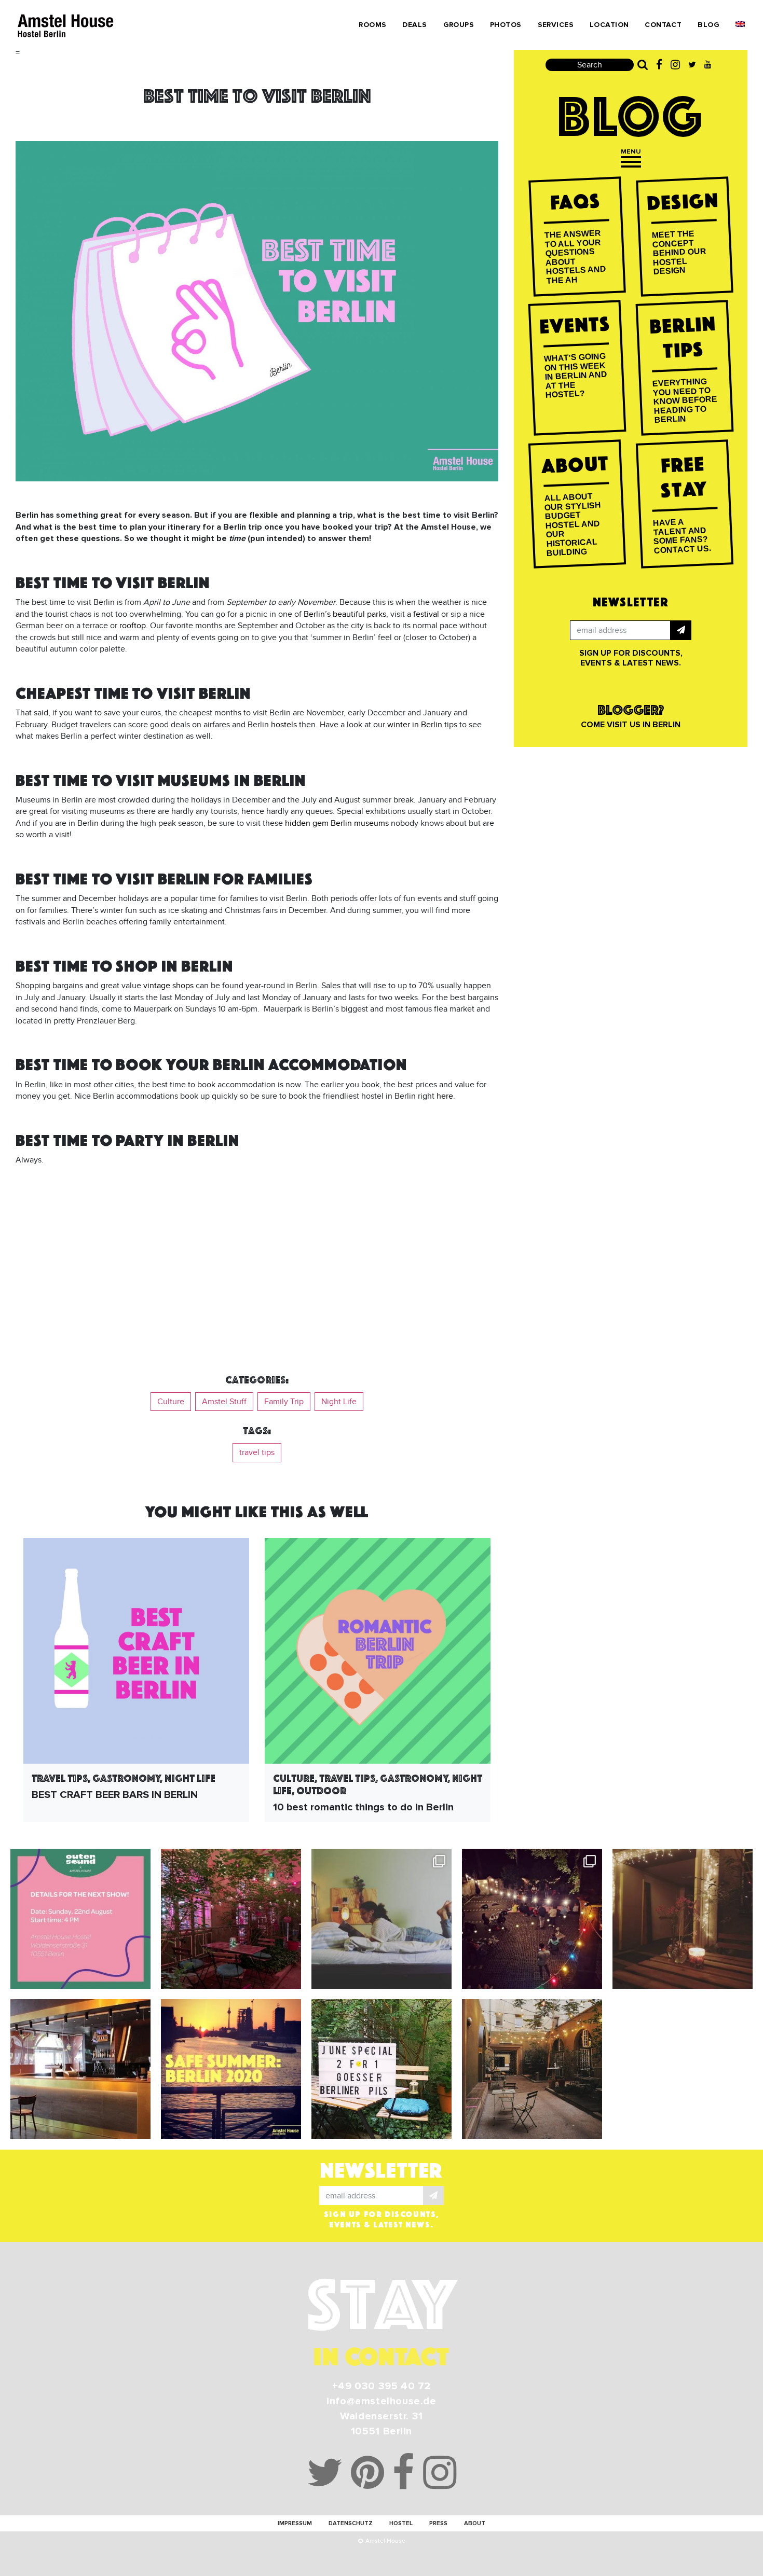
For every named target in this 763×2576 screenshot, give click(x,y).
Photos (506, 25)
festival (426, 614)
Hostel (401, 2523)
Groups (459, 25)
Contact (663, 25)
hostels (284, 725)
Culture (171, 1402)
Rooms (372, 25)
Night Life (339, 1402)
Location (609, 25)
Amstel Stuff (224, 1402)
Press (438, 2523)
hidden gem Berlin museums (337, 823)
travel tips (257, 1452)
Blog (709, 25)
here (445, 1096)
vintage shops (168, 986)
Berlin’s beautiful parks (345, 614)
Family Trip (284, 1402)
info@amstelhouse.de (381, 2401)
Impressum (295, 2523)
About (475, 2523)
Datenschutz (351, 2523)
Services (556, 25)
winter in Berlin (415, 725)
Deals (414, 25)
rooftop (133, 626)
